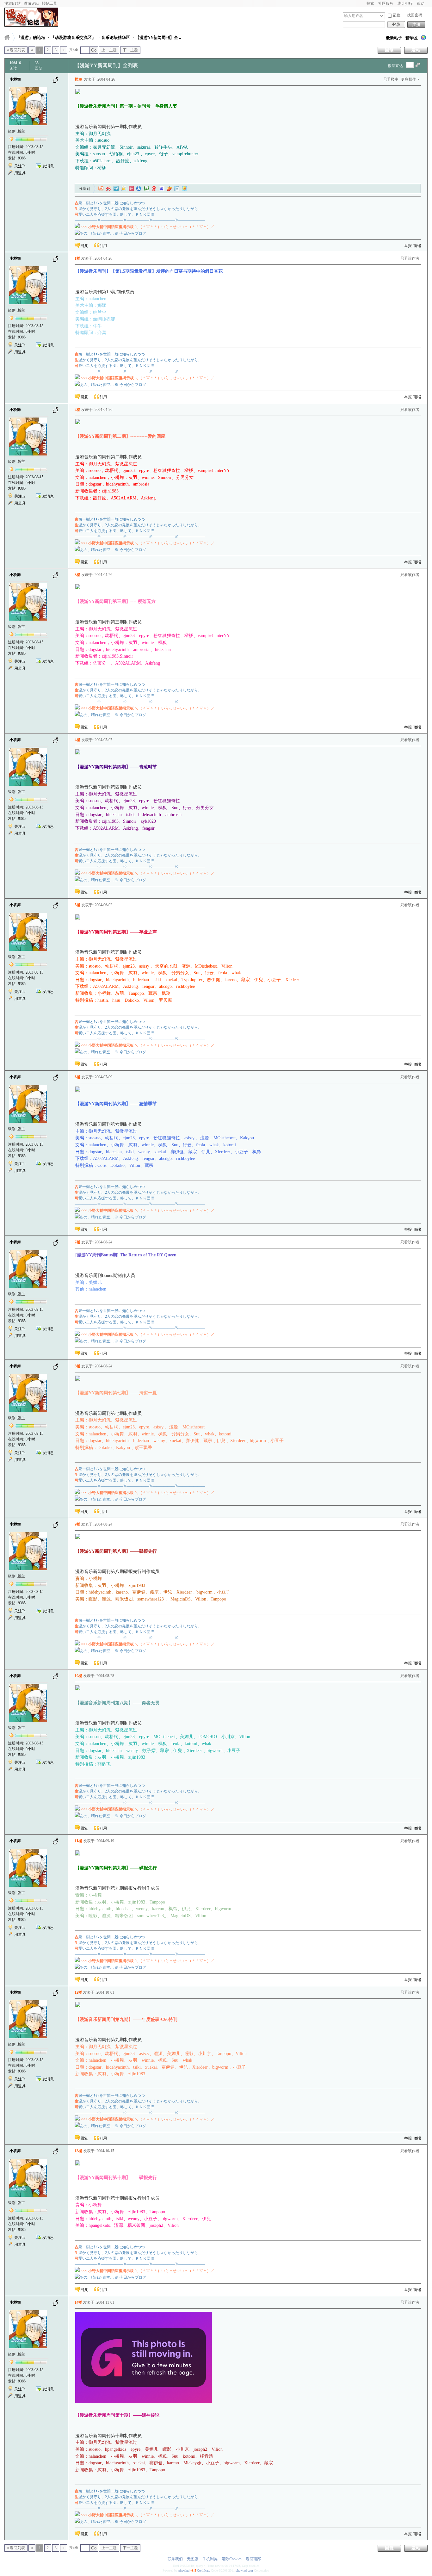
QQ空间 (124, 189)
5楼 (77, 905)
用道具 (20, 173)
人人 (139, 189)
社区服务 (386, 3)
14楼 (78, 2302)
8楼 (77, 1366)
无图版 (193, 2559)
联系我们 (175, 2559)
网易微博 (154, 189)
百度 (162, 189)
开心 (131, 189)
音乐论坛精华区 (116, 37)
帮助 (421, 3)
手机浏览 (210, 2559)
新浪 (108, 189)
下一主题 (130, 50)
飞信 (184, 189)
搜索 (370, 3)
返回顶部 (253, 2559)
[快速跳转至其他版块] (7, 37)
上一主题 (109, 50)
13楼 (78, 2151)
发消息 (48, 166)
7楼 (77, 1242)
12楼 (78, 1992)
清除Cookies (232, 2559)
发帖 (416, 50)
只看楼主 (391, 79)
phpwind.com (244, 2570)
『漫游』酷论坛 (31, 37)
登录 (396, 25)
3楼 (77, 575)
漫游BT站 (12, 3)
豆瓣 (146, 189)
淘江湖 (101, 189)
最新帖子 (394, 38)
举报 (408, 246)
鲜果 (169, 189)
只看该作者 (410, 258)
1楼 (77, 258)
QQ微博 (116, 189)
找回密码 (415, 15)
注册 (416, 25)
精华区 (412, 38)
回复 (389, 50)
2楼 (77, 410)
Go (94, 50)
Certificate (204, 2570)
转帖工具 (49, 3)
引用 (103, 246)
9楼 (77, 1524)
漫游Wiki (31, 3)
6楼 (77, 1077)
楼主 (78, 79)
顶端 (417, 246)
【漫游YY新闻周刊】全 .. (158, 37)
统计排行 (405, 3)
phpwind (184, 2570)
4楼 (77, 740)
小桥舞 (15, 79)
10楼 (78, 1676)
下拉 (382, 16)
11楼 (78, 1841)
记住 (397, 15)
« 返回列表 (16, 50)
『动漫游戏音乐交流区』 (73, 37)
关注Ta (20, 166)
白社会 (177, 189)
